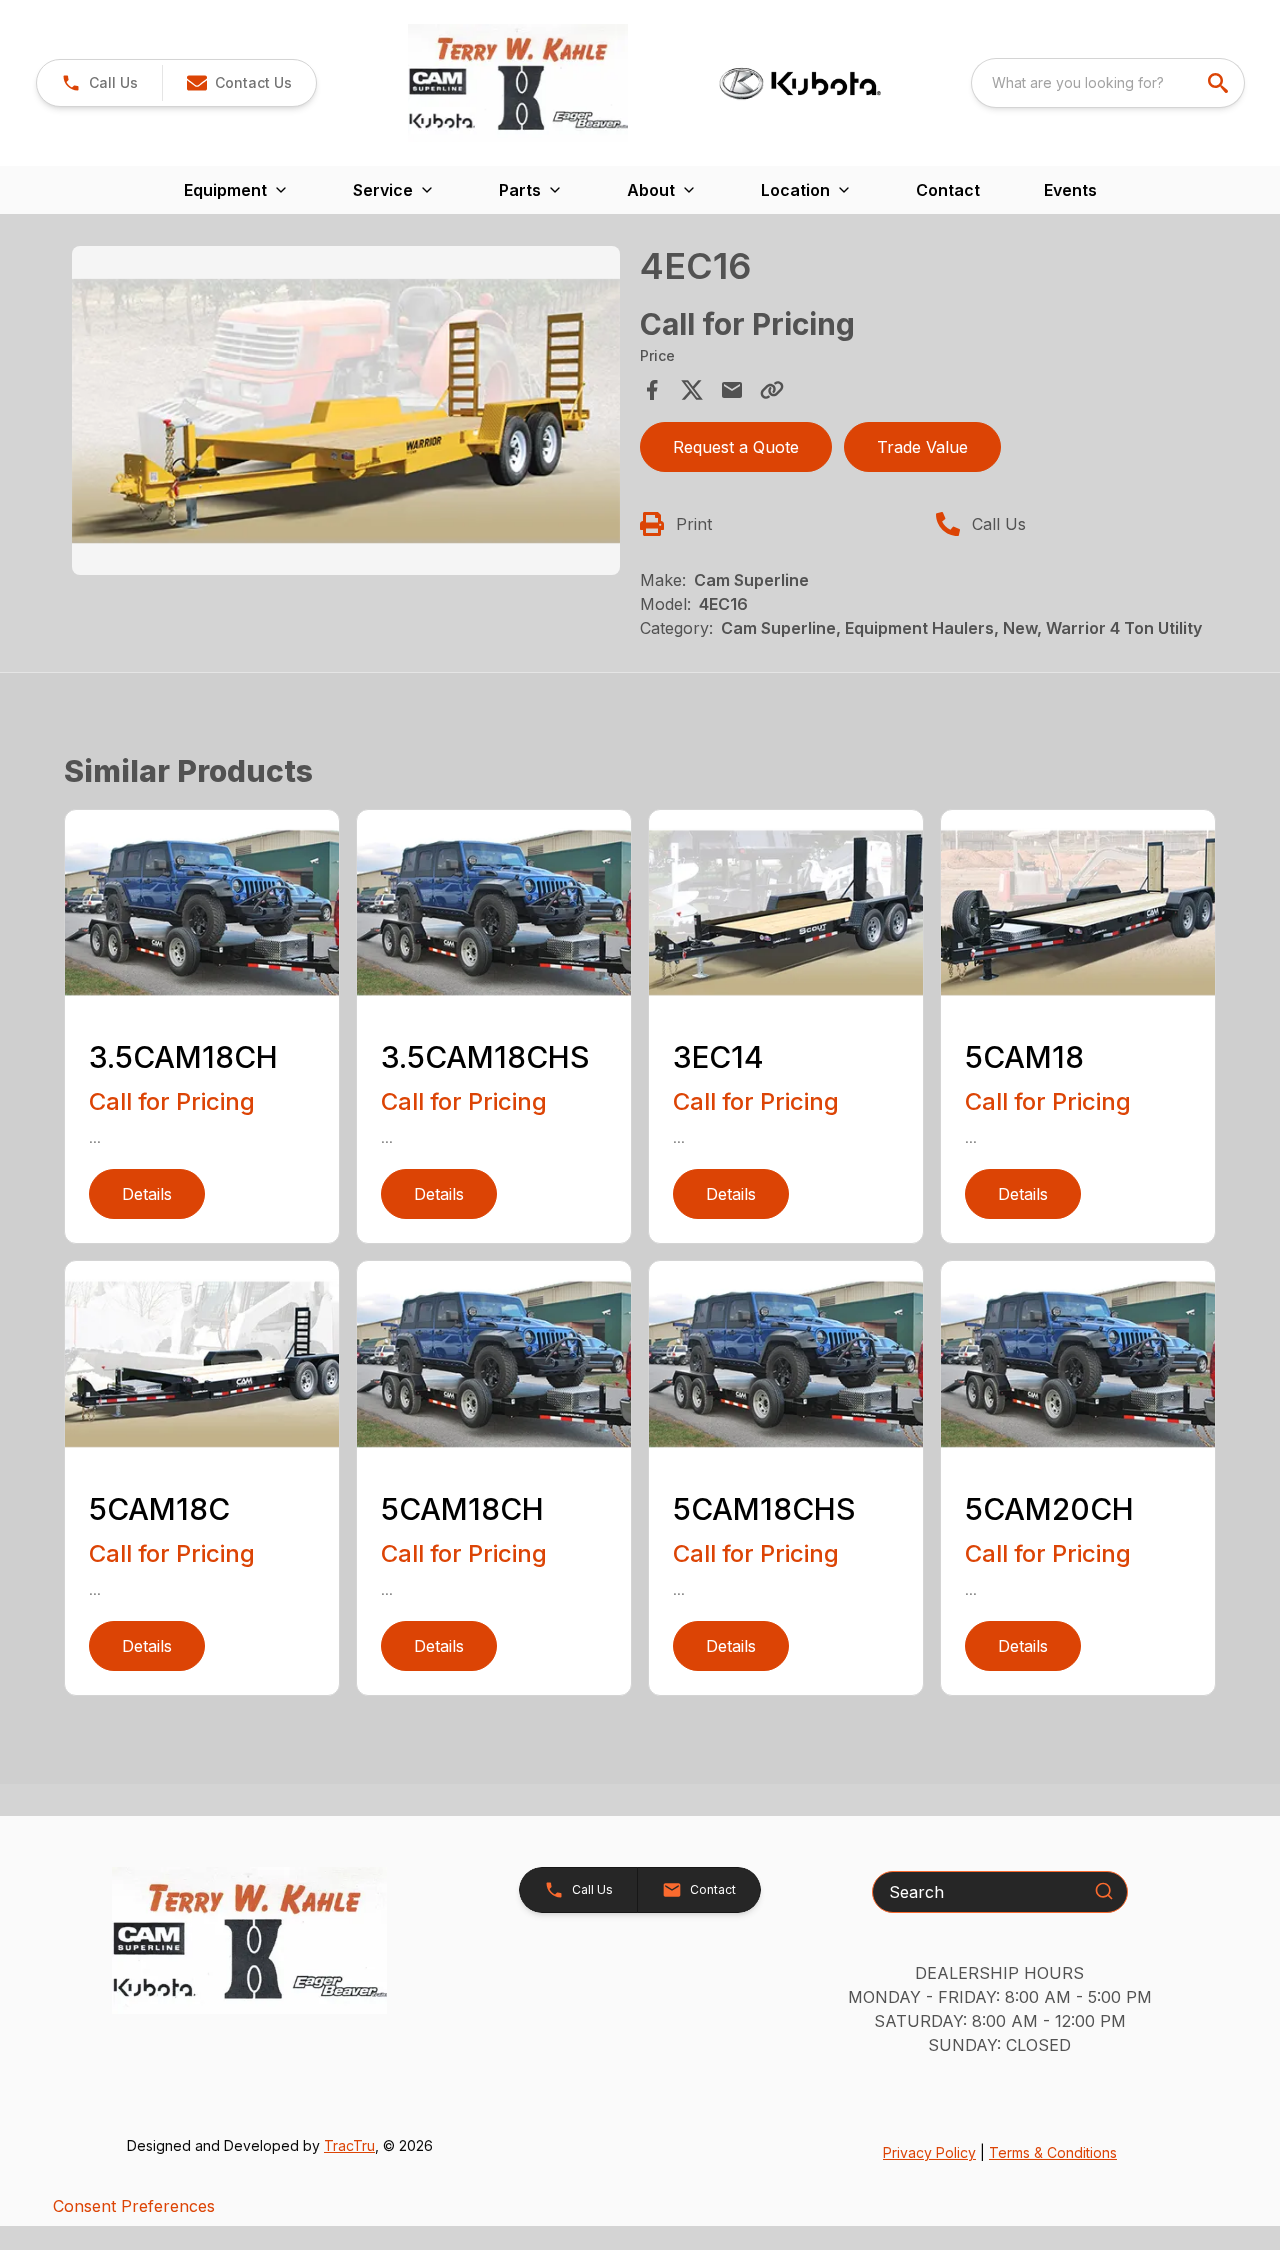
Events (1070, 190)
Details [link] (147, 1194)
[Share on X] (692, 390)
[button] (99, 83)
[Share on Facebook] (652, 390)
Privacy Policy (929, 2152)
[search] (1220, 83)
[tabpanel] (346, 413)
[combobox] (1108, 83)
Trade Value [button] (922, 447)
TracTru (349, 2145)
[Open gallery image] (346, 410)
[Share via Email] (732, 390)
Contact (948, 190)
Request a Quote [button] (736, 447)
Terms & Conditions (1053, 2152)
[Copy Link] (772, 390)
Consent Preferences (134, 2206)
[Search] (1104, 1891)
